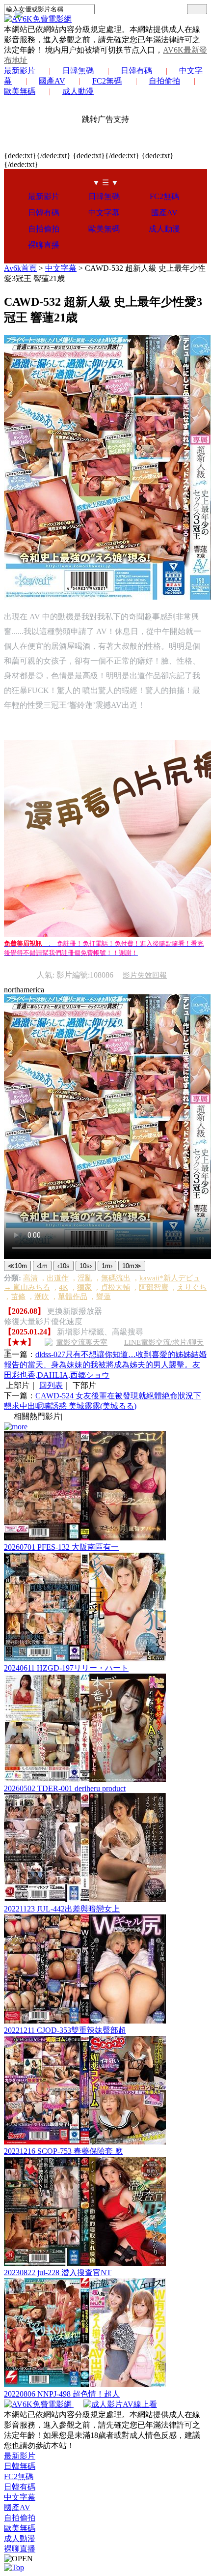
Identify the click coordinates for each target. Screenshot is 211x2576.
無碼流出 (116, 1278)
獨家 (84, 1287)
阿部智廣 (154, 1287)
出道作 (58, 1278)
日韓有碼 (136, 71)
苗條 (18, 1297)
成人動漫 (78, 91)
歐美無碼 (104, 229)
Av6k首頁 (20, 268)
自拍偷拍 (164, 81)
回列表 (51, 1385)
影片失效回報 (145, 975)
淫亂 (85, 1278)
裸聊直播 (44, 245)
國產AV (52, 81)
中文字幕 (104, 213)
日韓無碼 (78, 71)
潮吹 (42, 1297)
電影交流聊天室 (82, 1342)
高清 (30, 1278)
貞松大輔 (115, 1287)
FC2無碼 (107, 81)
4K (64, 1287)
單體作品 (73, 1297)
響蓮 (104, 1297)
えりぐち (192, 1287)
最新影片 (20, 71)
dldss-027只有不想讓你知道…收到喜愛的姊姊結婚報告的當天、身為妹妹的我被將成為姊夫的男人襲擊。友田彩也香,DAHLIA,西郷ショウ (105, 1365)
